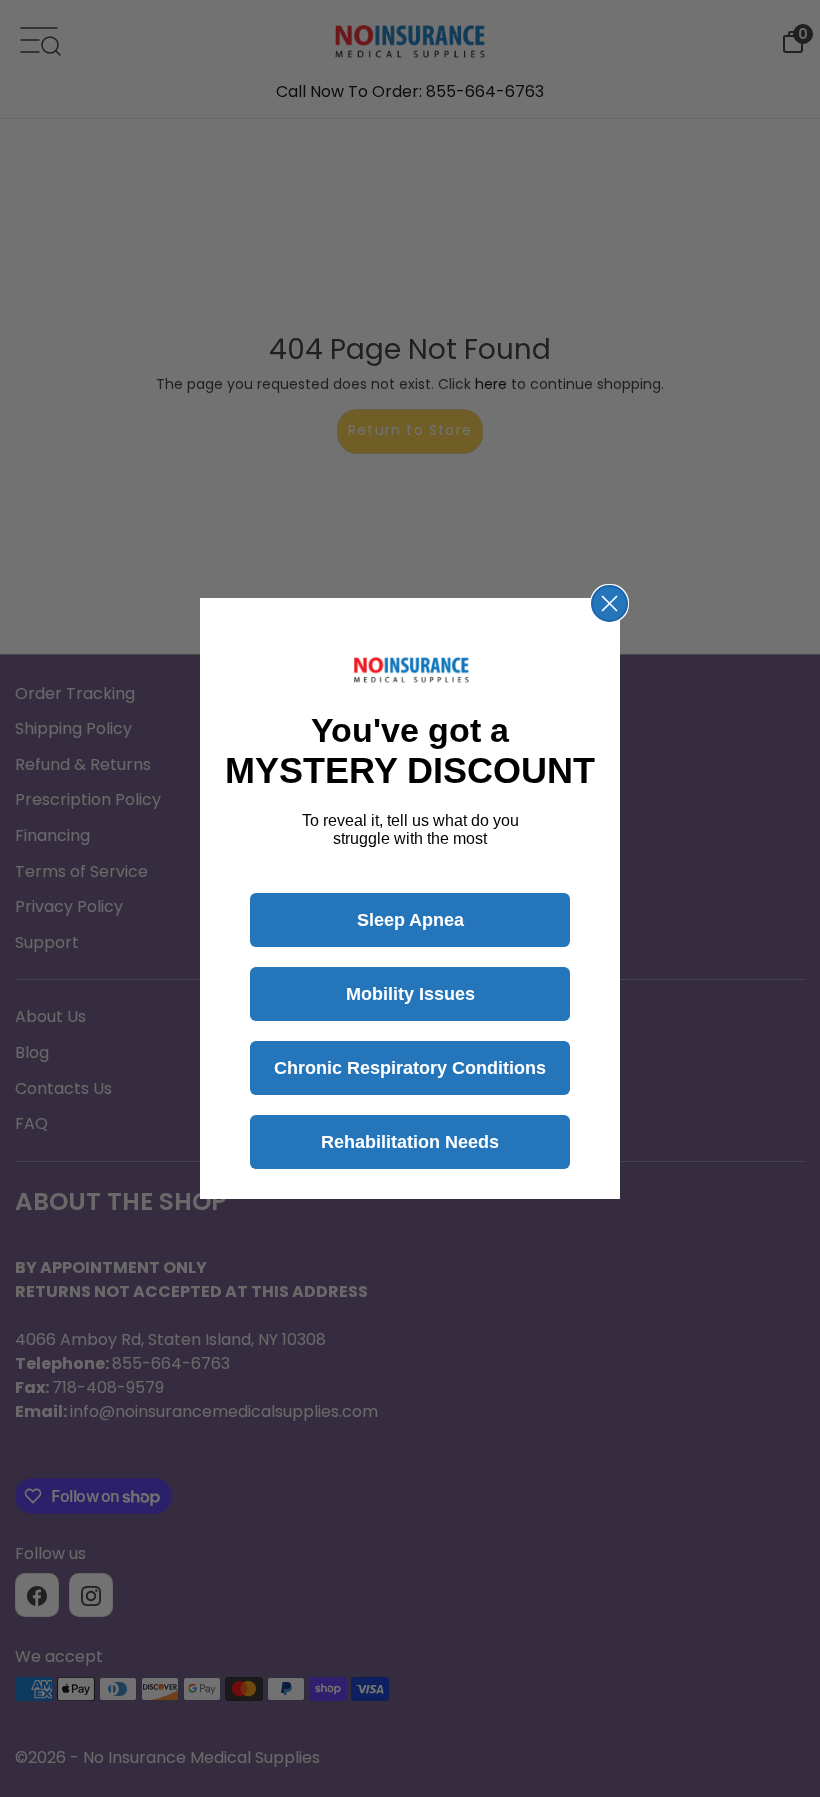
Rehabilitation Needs (410, 1142)
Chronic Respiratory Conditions (410, 1068)
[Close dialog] (609, 603)
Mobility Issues (410, 994)
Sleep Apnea (410, 920)
